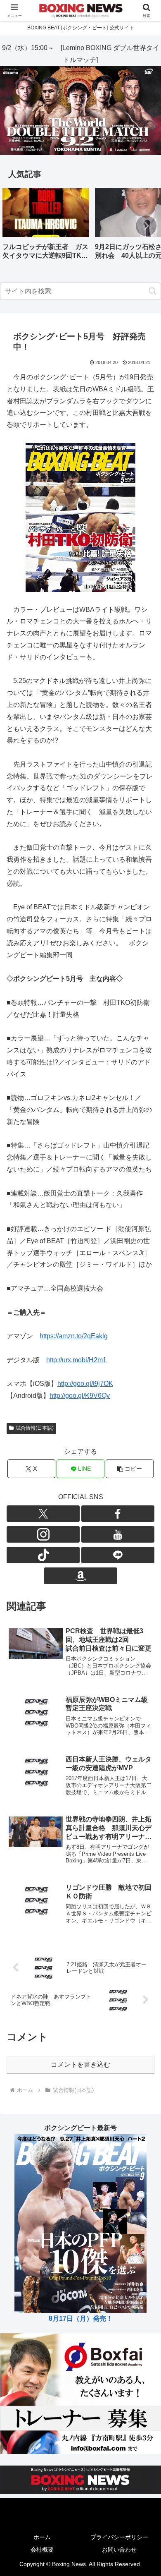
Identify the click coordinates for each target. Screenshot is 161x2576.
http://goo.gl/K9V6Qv (80, 1396)
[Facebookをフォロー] (118, 1514)
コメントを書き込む (80, 2064)
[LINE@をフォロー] (118, 1555)
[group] (46, 227)
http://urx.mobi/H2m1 (76, 1360)
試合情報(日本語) (35, 1428)
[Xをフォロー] (43, 1514)
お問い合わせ (119, 2550)
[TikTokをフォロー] (43, 1555)
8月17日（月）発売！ (81, 2318)
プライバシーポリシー (119, 2537)
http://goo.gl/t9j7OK (85, 1384)
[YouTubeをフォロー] (118, 1534)
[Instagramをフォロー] (43, 1534)
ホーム (42, 2537)
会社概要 (42, 2550)
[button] (146, 226)
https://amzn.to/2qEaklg (74, 1336)
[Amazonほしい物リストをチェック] (80, 1576)
